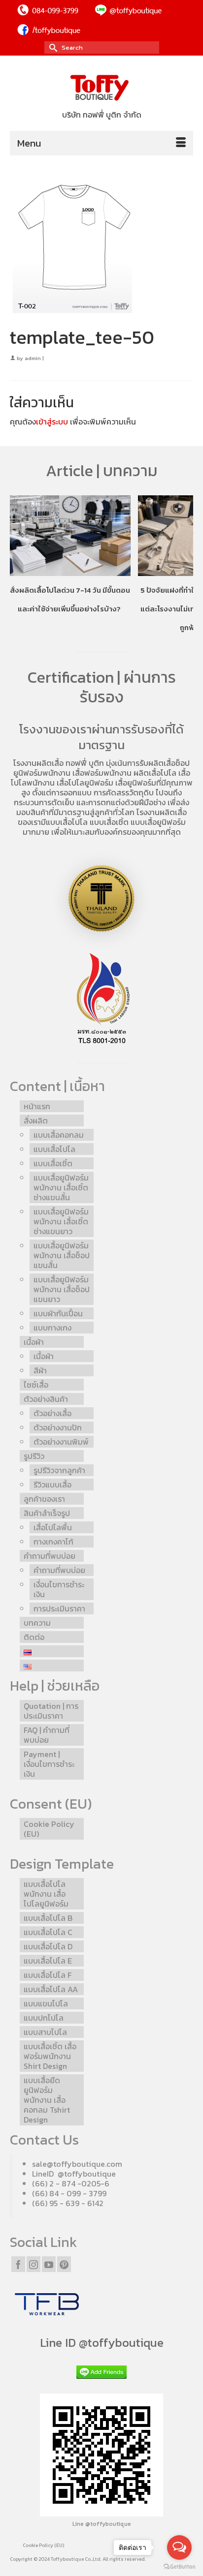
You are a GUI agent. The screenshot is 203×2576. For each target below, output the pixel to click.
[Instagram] (34, 2264)
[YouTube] (49, 2264)
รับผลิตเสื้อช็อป (165, 763)
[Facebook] (18, 2264)
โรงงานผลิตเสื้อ (38, 763)
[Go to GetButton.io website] (179, 2566)
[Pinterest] (64, 2264)
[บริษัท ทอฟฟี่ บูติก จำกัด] (101, 88)
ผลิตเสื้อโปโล (155, 773)
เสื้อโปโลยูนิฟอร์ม (85, 783)
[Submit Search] (52, 47)
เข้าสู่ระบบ (52, 422)
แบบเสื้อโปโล (67, 822)
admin (33, 358)
